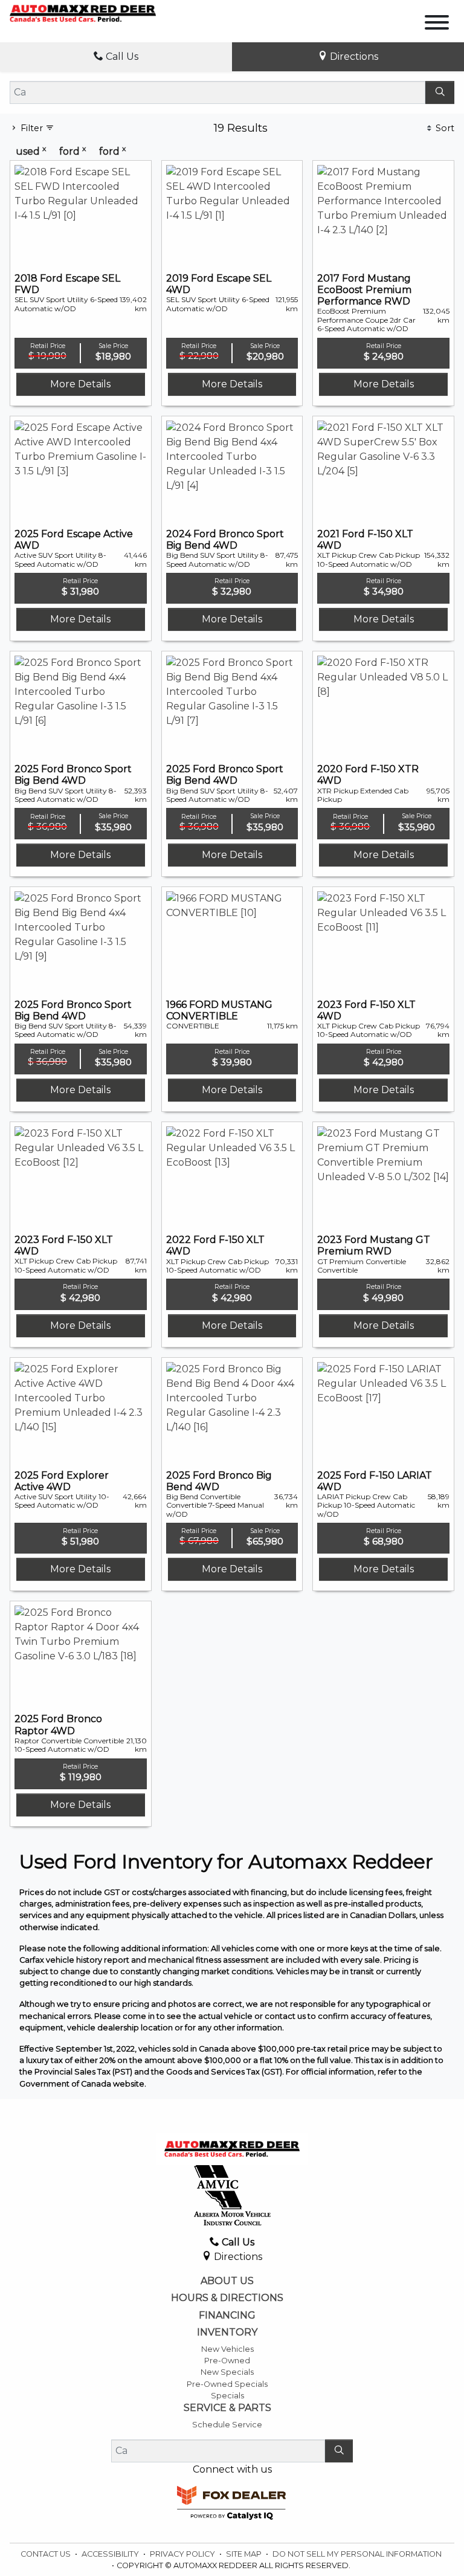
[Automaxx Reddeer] (83, 13)
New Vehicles (227, 2349)
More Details (80, 384)
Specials (227, 2396)
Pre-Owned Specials (227, 2384)
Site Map (245, 2554)
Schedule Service (227, 2425)
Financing (227, 2316)
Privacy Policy (183, 2554)
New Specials (227, 2372)
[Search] (440, 92)
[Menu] (437, 24)
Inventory (227, 2332)
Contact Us (47, 2554)
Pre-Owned (227, 2361)
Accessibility (111, 2554)
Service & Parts (227, 2408)
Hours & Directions (227, 2298)
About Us (227, 2281)
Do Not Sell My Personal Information (357, 2554)
